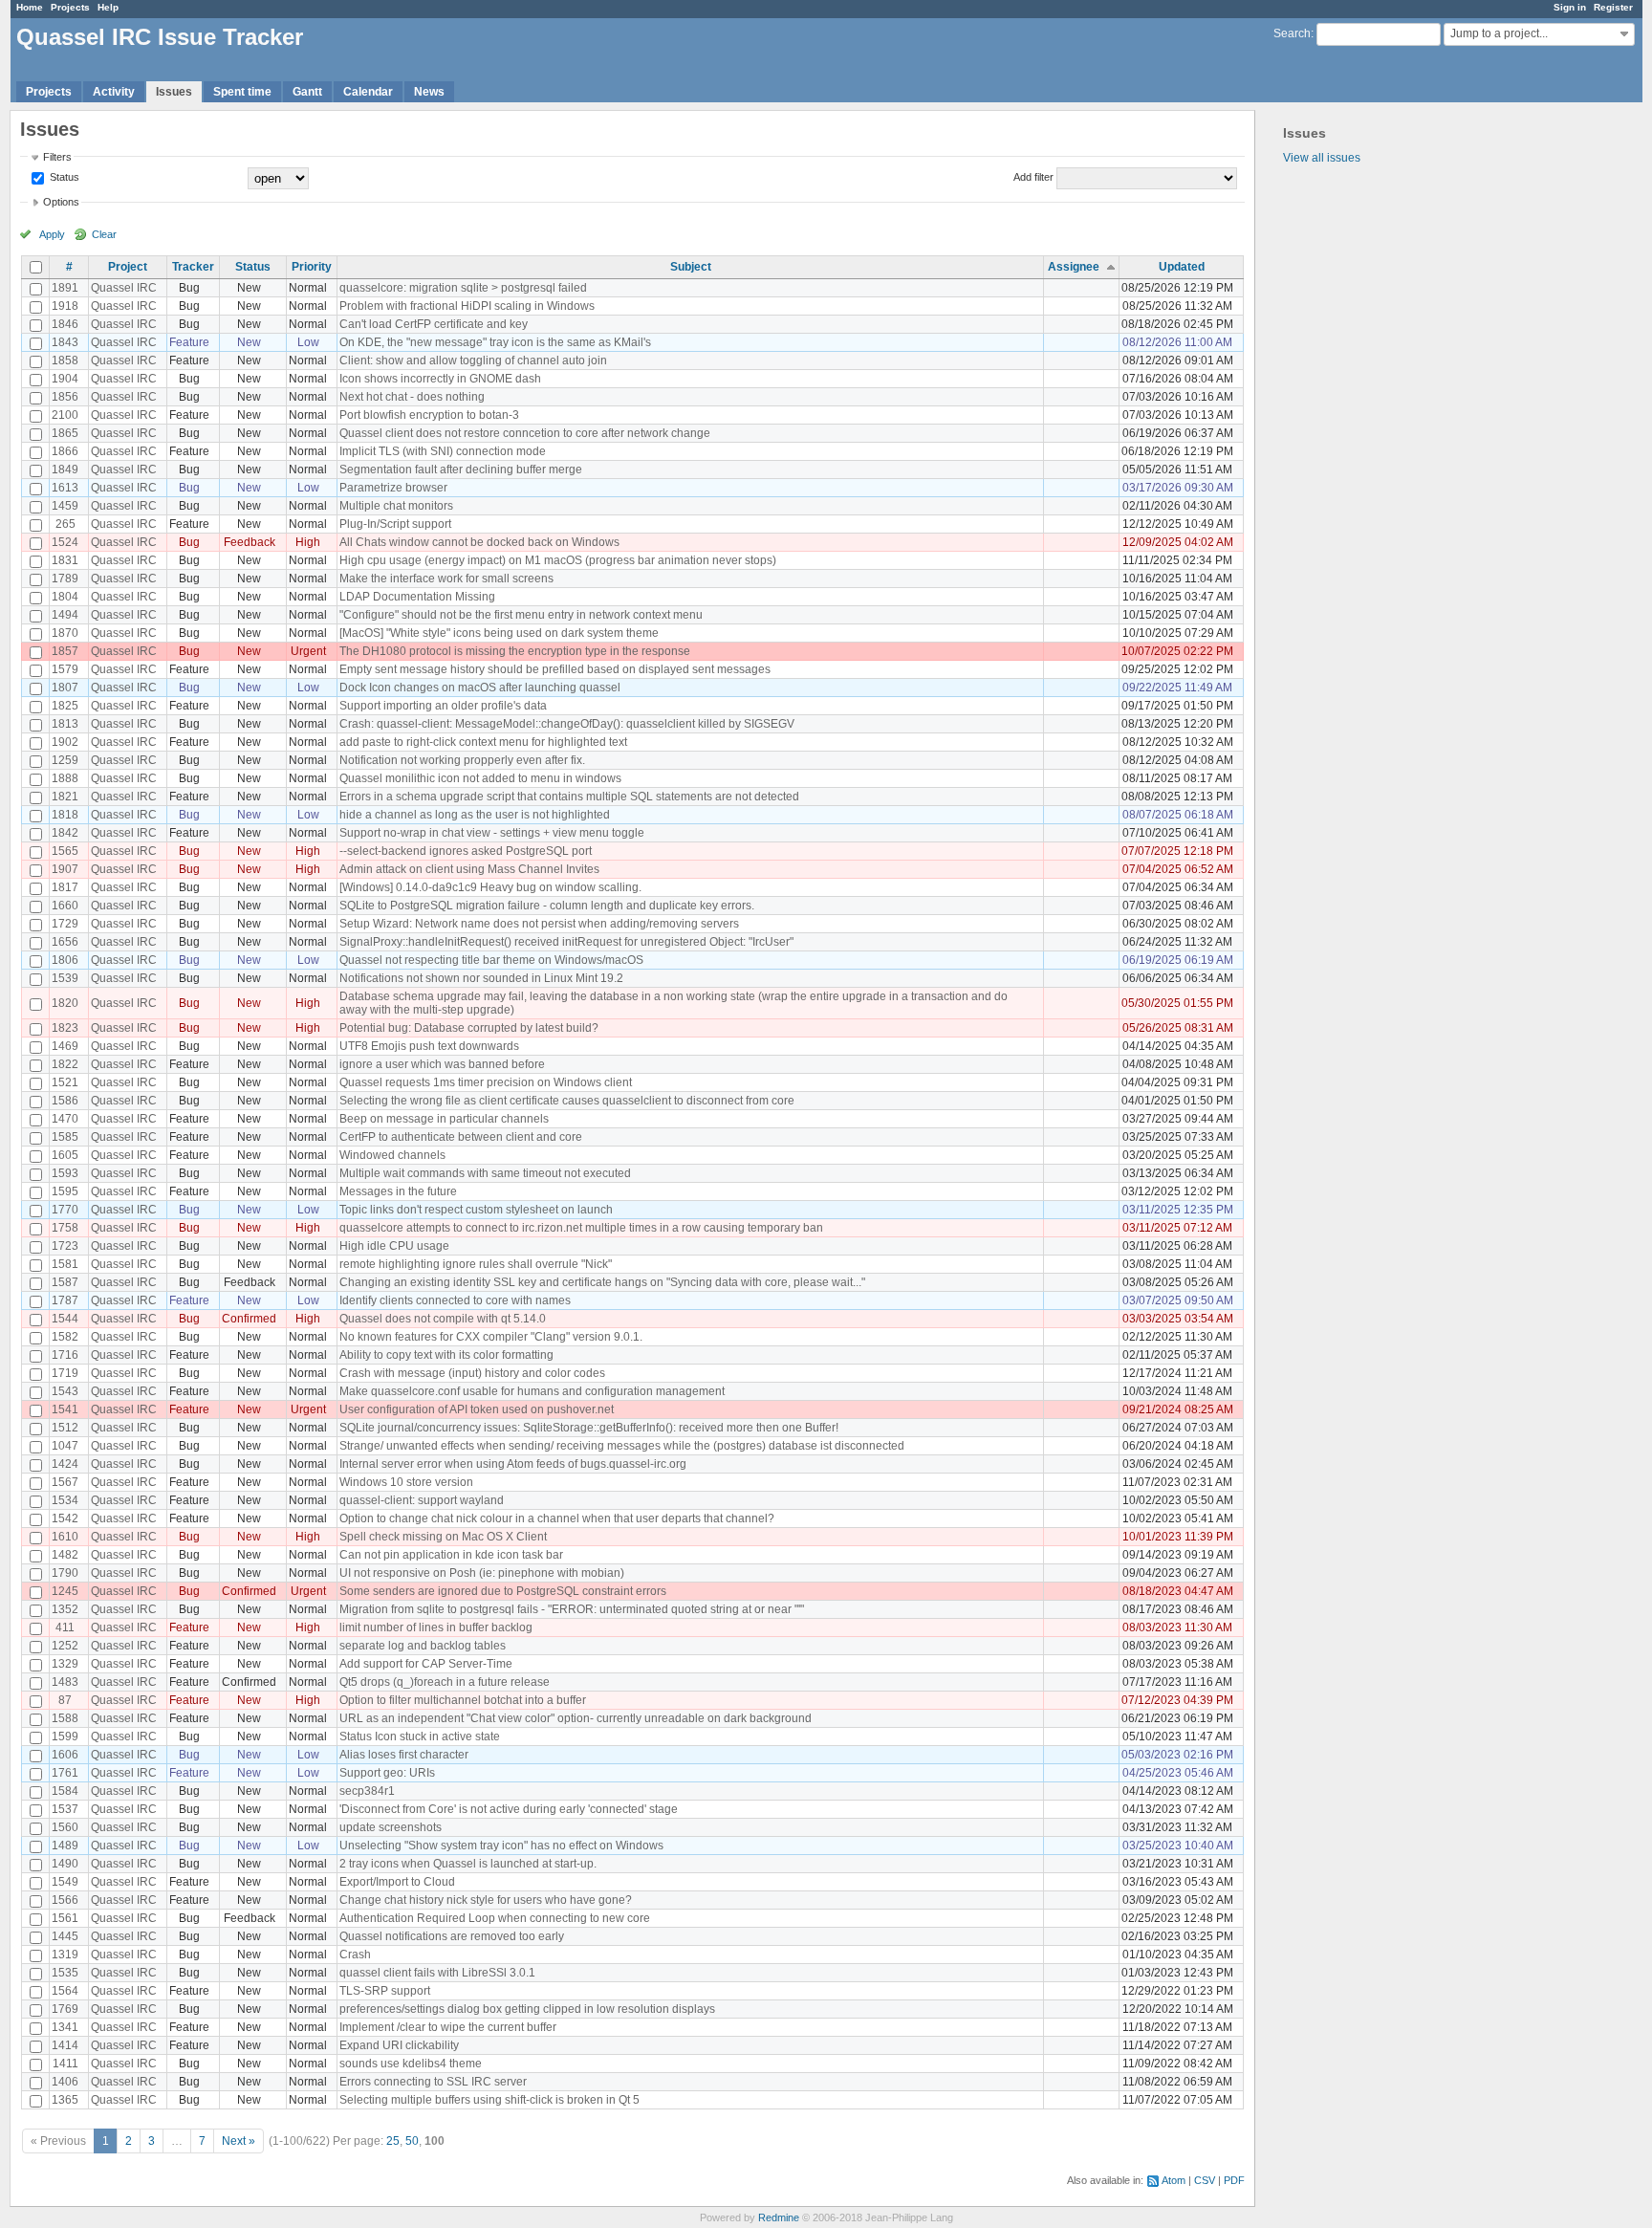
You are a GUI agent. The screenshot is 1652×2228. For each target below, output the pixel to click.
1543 (65, 1391)
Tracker (193, 267)
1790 (65, 1573)
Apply (52, 234)
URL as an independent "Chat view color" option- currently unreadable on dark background (576, 1718)
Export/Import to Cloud (397, 1882)
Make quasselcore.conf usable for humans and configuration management (532, 1391)
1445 (65, 1936)
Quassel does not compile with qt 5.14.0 (443, 1319)
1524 (65, 542)
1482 (65, 1555)
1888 (65, 778)
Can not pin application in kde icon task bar (451, 1555)
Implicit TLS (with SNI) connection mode (443, 451)
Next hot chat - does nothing (412, 397)
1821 (65, 797)
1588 (65, 1718)
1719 (65, 1373)
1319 (65, 1955)
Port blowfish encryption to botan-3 (429, 415)
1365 (65, 2100)
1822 (65, 1064)
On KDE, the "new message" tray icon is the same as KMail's (495, 342)
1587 (65, 1282)
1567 (65, 1482)
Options (61, 202)
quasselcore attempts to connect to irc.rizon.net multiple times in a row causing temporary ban (581, 1228)
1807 (65, 688)
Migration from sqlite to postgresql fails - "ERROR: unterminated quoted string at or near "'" (572, 1609)
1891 (65, 288)
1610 (65, 1537)
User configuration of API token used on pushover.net (477, 1409)
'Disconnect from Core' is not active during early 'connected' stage (509, 1809)
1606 (65, 1755)
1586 (65, 1101)
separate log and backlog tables (423, 1646)
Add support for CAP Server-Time (426, 1664)
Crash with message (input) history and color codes (472, 1373)
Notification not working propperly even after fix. (462, 760)
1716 (65, 1355)
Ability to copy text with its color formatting (446, 1355)
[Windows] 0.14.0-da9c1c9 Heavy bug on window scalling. (490, 887)
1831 (65, 560)
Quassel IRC (124, 288)
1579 (65, 669)
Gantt (307, 92)
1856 (65, 397)
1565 (65, 851)
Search (1292, 33)
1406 (65, 2082)
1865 (65, 433)
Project (128, 267)
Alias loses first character (404, 1755)
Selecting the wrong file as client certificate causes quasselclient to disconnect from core (567, 1101)
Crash (355, 1955)
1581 (65, 1264)
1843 (65, 342)
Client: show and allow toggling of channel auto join (473, 360)
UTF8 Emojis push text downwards (429, 1046)
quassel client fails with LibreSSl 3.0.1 (437, 1973)
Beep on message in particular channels (444, 1119)
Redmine (779, 2217)
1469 (65, 1046)
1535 (65, 1973)
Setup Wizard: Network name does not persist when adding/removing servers (539, 924)
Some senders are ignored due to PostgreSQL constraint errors (503, 1591)
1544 (65, 1319)
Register (1613, 7)
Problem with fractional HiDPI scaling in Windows (467, 306)
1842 (65, 833)
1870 (65, 633)
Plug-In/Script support (395, 524)
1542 (65, 1518)
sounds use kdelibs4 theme (411, 2064)
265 (65, 524)
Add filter (1033, 177)
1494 (65, 615)
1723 (65, 1246)
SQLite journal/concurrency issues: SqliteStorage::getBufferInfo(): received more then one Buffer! (589, 1428)
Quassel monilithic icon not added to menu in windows (480, 778)
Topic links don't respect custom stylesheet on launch (476, 1210)
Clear (104, 234)
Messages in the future (398, 1191)
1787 (65, 1300)
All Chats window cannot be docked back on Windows (479, 542)
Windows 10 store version (406, 1482)
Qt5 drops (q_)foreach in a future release (445, 1682)
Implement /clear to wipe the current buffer (448, 2027)
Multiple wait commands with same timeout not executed (485, 1173)
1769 (65, 2009)
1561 (65, 1918)
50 (412, 2141)
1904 (65, 379)
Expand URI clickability (399, 2045)
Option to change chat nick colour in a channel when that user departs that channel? (557, 1518)
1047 (65, 1446)
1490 (65, 1864)
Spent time (242, 92)
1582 (65, 1337)
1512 (65, 1428)
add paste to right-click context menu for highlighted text (483, 742)
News (429, 92)
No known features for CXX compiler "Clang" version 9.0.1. (491, 1337)
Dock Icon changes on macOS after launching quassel (480, 688)
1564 (65, 1991)
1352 (65, 1609)
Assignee (1074, 267)
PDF (1234, 2180)
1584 (65, 1791)
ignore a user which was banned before (442, 1064)
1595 (65, 1191)
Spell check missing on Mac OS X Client (443, 1537)
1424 (65, 1464)
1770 (65, 1210)
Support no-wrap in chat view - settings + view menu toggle (492, 833)
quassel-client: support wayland (422, 1500)
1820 (65, 1003)
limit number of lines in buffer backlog (436, 1627)
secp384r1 (367, 1791)
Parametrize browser (393, 488)
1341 (65, 2027)
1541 (65, 1409)
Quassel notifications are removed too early (452, 1936)
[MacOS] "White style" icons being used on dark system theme (499, 633)
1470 (65, 1119)
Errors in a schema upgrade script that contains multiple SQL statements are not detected (569, 797)
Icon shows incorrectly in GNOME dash (440, 379)
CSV (1205, 2180)
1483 (65, 1682)
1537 (65, 1809)
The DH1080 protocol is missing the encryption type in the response (515, 651)
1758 (65, 1228)
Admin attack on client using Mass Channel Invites (469, 869)
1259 (65, 760)
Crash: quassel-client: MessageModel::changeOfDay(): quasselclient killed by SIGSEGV (567, 724)
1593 (65, 1173)
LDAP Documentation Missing (417, 597)
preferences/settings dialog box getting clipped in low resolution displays (527, 2009)
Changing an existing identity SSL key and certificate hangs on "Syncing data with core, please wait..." (602, 1282)
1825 (65, 706)
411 (65, 1627)
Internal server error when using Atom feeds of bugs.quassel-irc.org (513, 1464)
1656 (65, 942)
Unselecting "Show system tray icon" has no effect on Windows (501, 1846)
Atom (1174, 2180)
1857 (65, 651)
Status (63, 177)
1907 (65, 869)
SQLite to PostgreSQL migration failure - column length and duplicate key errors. (547, 906)
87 (65, 1700)
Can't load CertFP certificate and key (434, 324)
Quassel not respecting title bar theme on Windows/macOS (491, 960)
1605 (65, 1155)
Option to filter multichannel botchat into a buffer (463, 1700)
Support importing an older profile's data (443, 706)
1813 (65, 724)
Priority (312, 267)
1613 (65, 488)
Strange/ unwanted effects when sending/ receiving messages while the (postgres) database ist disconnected (622, 1446)
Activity (114, 92)
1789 (65, 579)
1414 (65, 2045)
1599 (65, 1737)
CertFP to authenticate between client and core (461, 1137)
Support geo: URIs (387, 1773)
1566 (65, 1900)
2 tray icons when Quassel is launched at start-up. (468, 1864)
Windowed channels (392, 1155)
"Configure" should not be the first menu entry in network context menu (521, 615)
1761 (65, 1773)
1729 (65, 924)
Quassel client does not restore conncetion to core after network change (525, 433)
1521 (65, 1082)
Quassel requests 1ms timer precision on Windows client (486, 1082)
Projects (70, 7)
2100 (65, 415)
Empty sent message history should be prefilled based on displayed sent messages (555, 669)
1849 (65, 470)
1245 (65, 1591)
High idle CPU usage (394, 1246)
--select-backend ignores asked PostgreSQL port (466, 851)
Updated (1182, 267)
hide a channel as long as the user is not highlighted (475, 815)
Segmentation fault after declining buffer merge (461, 470)
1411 (65, 2064)
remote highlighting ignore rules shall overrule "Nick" (476, 1264)
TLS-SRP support (385, 1991)
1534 (65, 1500)
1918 (65, 306)
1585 (65, 1137)
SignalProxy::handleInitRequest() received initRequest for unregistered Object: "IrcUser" (566, 942)
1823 (65, 1028)
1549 (65, 1882)
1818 (65, 815)
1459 (65, 506)
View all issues (1322, 158)
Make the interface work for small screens (446, 579)
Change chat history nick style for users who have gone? (486, 1900)
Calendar (368, 92)
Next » (239, 2141)
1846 (65, 324)
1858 (65, 360)
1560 (65, 1827)
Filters (57, 157)
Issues (174, 92)
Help (108, 7)
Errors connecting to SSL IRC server (433, 2082)
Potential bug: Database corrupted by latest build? (469, 1028)
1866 (65, 451)
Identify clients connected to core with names (455, 1300)
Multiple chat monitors (396, 506)
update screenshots (391, 1827)
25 (393, 2141)
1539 (65, 978)
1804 (65, 597)
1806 (65, 960)
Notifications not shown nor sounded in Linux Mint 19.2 (481, 978)
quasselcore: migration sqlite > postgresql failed (463, 288)
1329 (65, 1664)
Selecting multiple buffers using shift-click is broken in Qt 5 (489, 2100)
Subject (691, 267)
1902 (65, 742)
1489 (65, 1846)
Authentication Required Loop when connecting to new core (495, 1918)
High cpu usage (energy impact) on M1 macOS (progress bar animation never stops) (558, 560)
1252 (65, 1646)
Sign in (1570, 7)
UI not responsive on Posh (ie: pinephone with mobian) (482, 1573)
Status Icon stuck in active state (420, 1737)
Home (30, 7)
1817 (65, 887)
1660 (65, 906)
